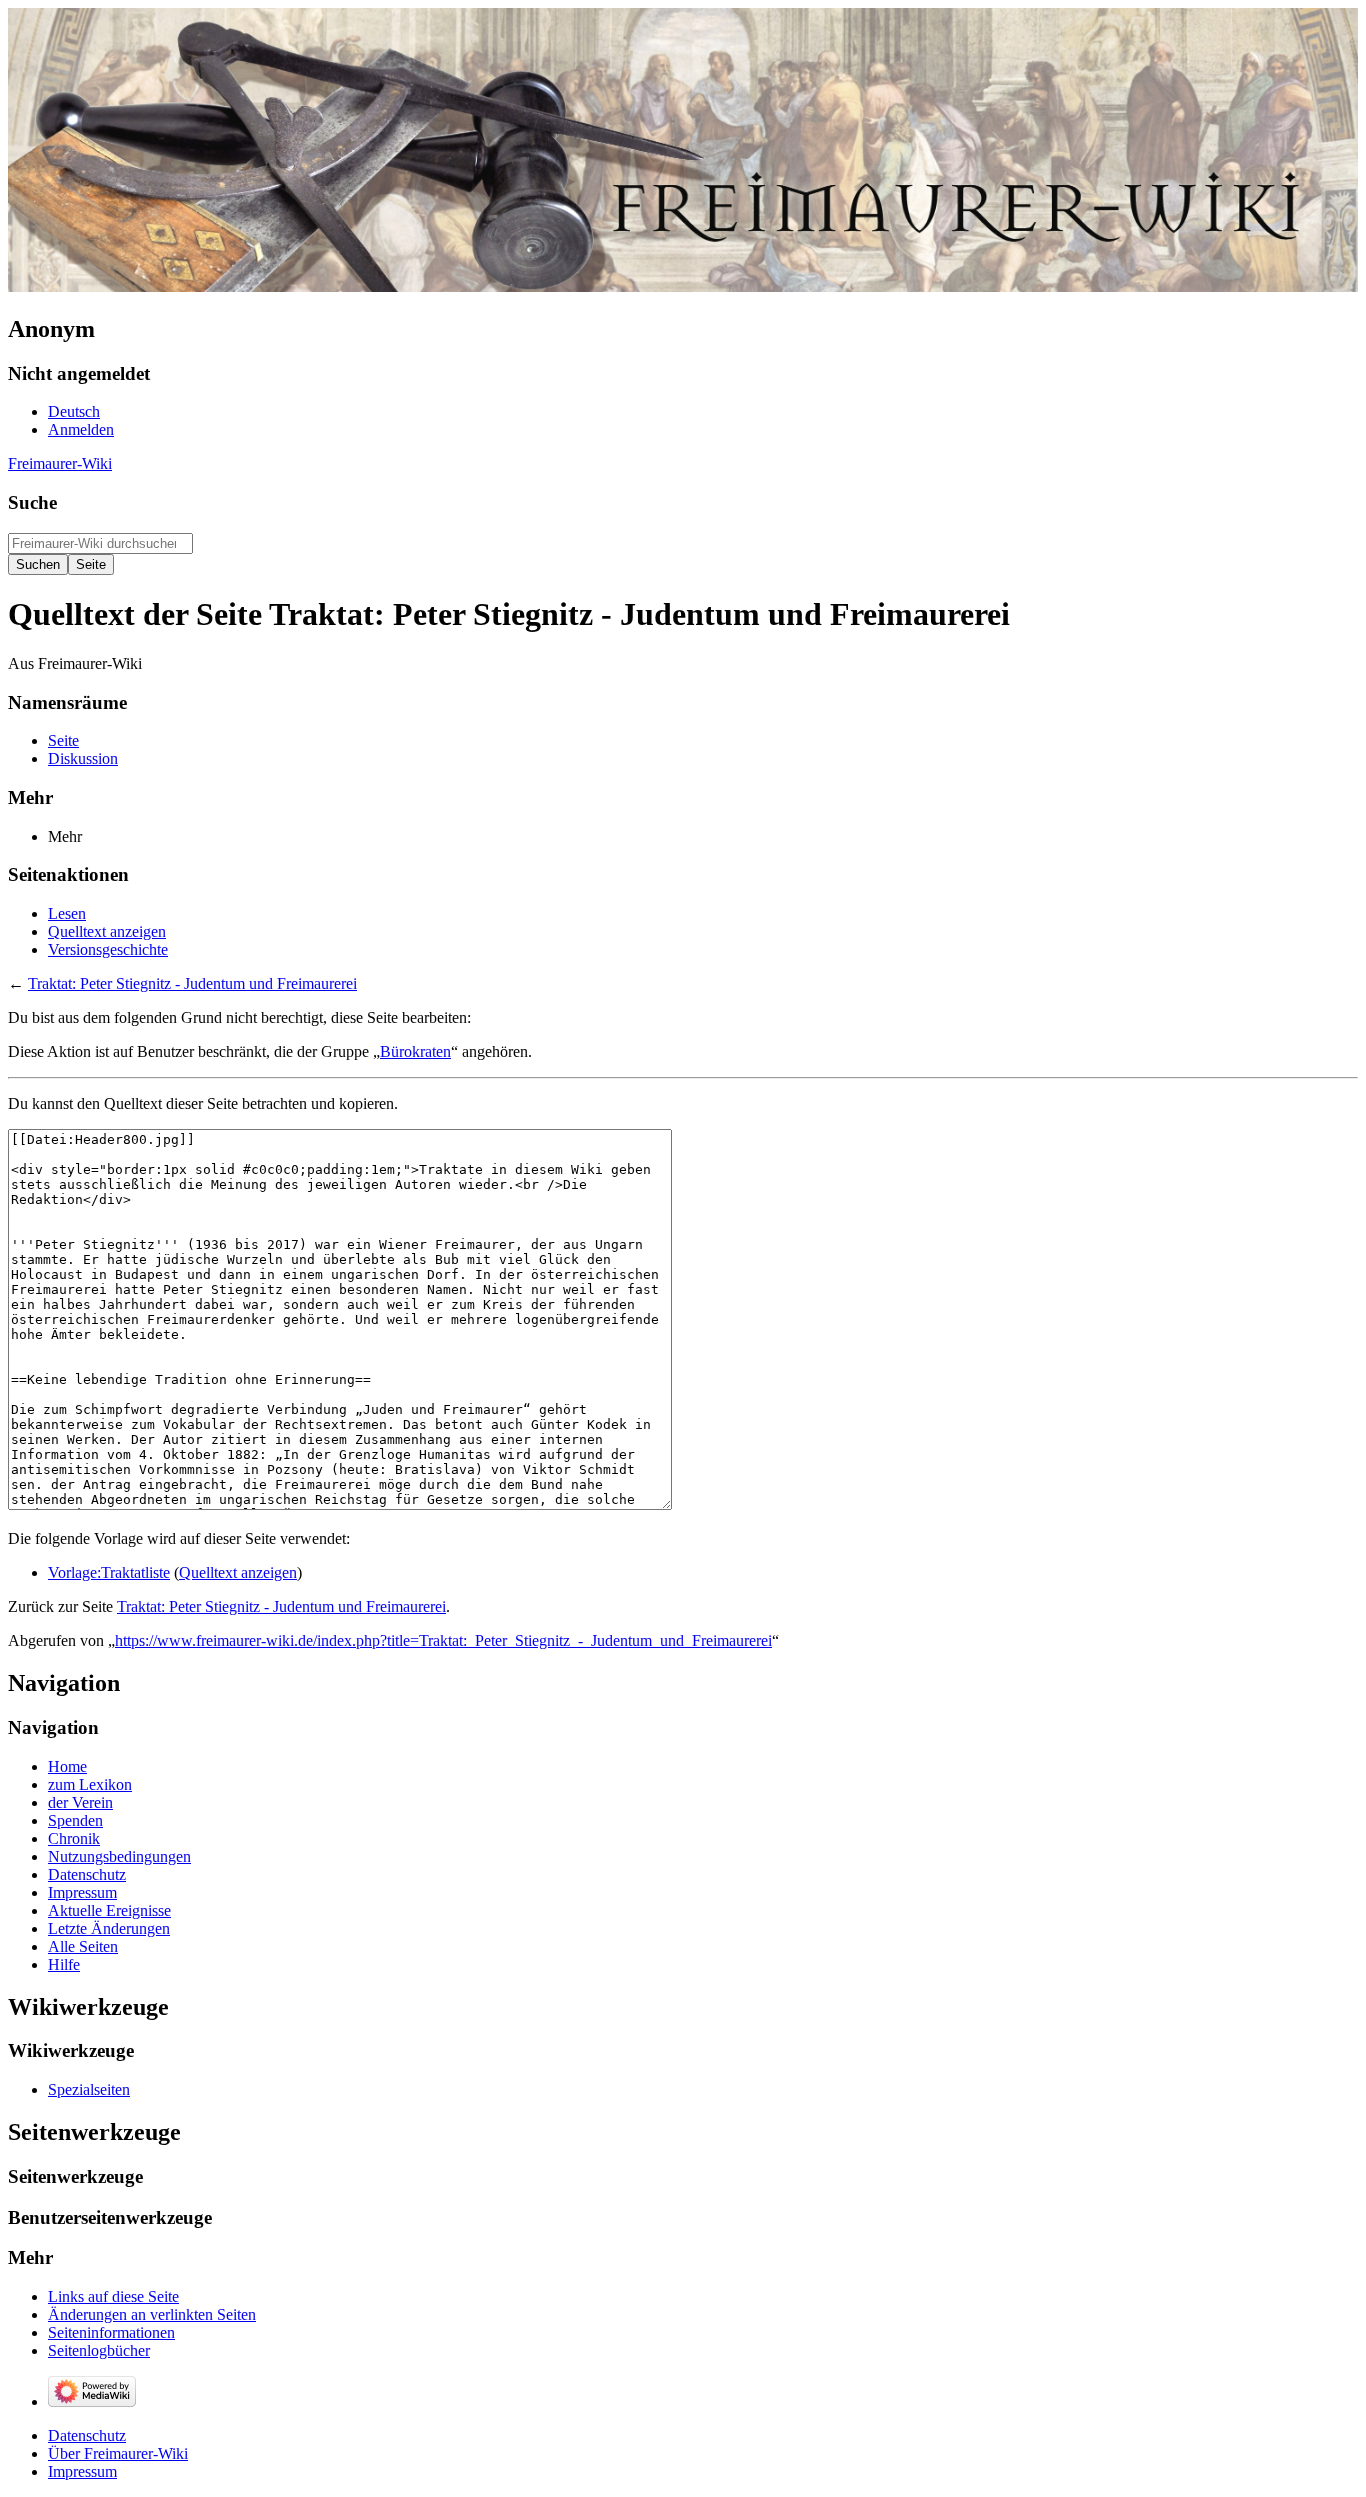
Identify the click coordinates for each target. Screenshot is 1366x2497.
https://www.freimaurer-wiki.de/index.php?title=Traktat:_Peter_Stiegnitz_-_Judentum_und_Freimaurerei (443, 1640)
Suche (32, 502)
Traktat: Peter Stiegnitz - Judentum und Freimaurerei (192, 983)
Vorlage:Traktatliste (109, 1572)
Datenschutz (87, 2435)
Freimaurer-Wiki (60, 463)
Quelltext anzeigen (238, 1572)
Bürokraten (415, 1051)
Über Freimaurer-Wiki (118, 2453)
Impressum (82, 2471)
